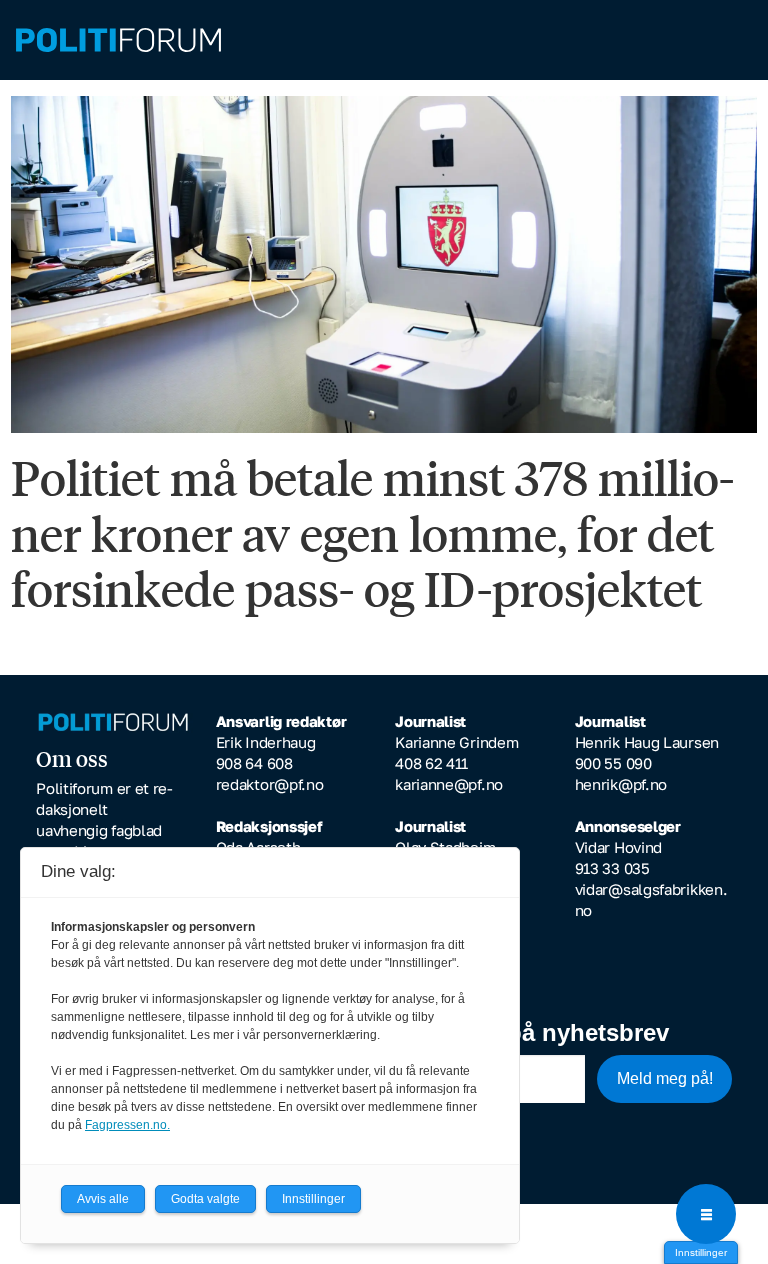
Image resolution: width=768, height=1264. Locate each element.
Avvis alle (103, 1199)
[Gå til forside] (384, 40)
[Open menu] (706, 1214)
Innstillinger (701, 1252)
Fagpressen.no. (127, 1125)
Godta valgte (205, 1199)
